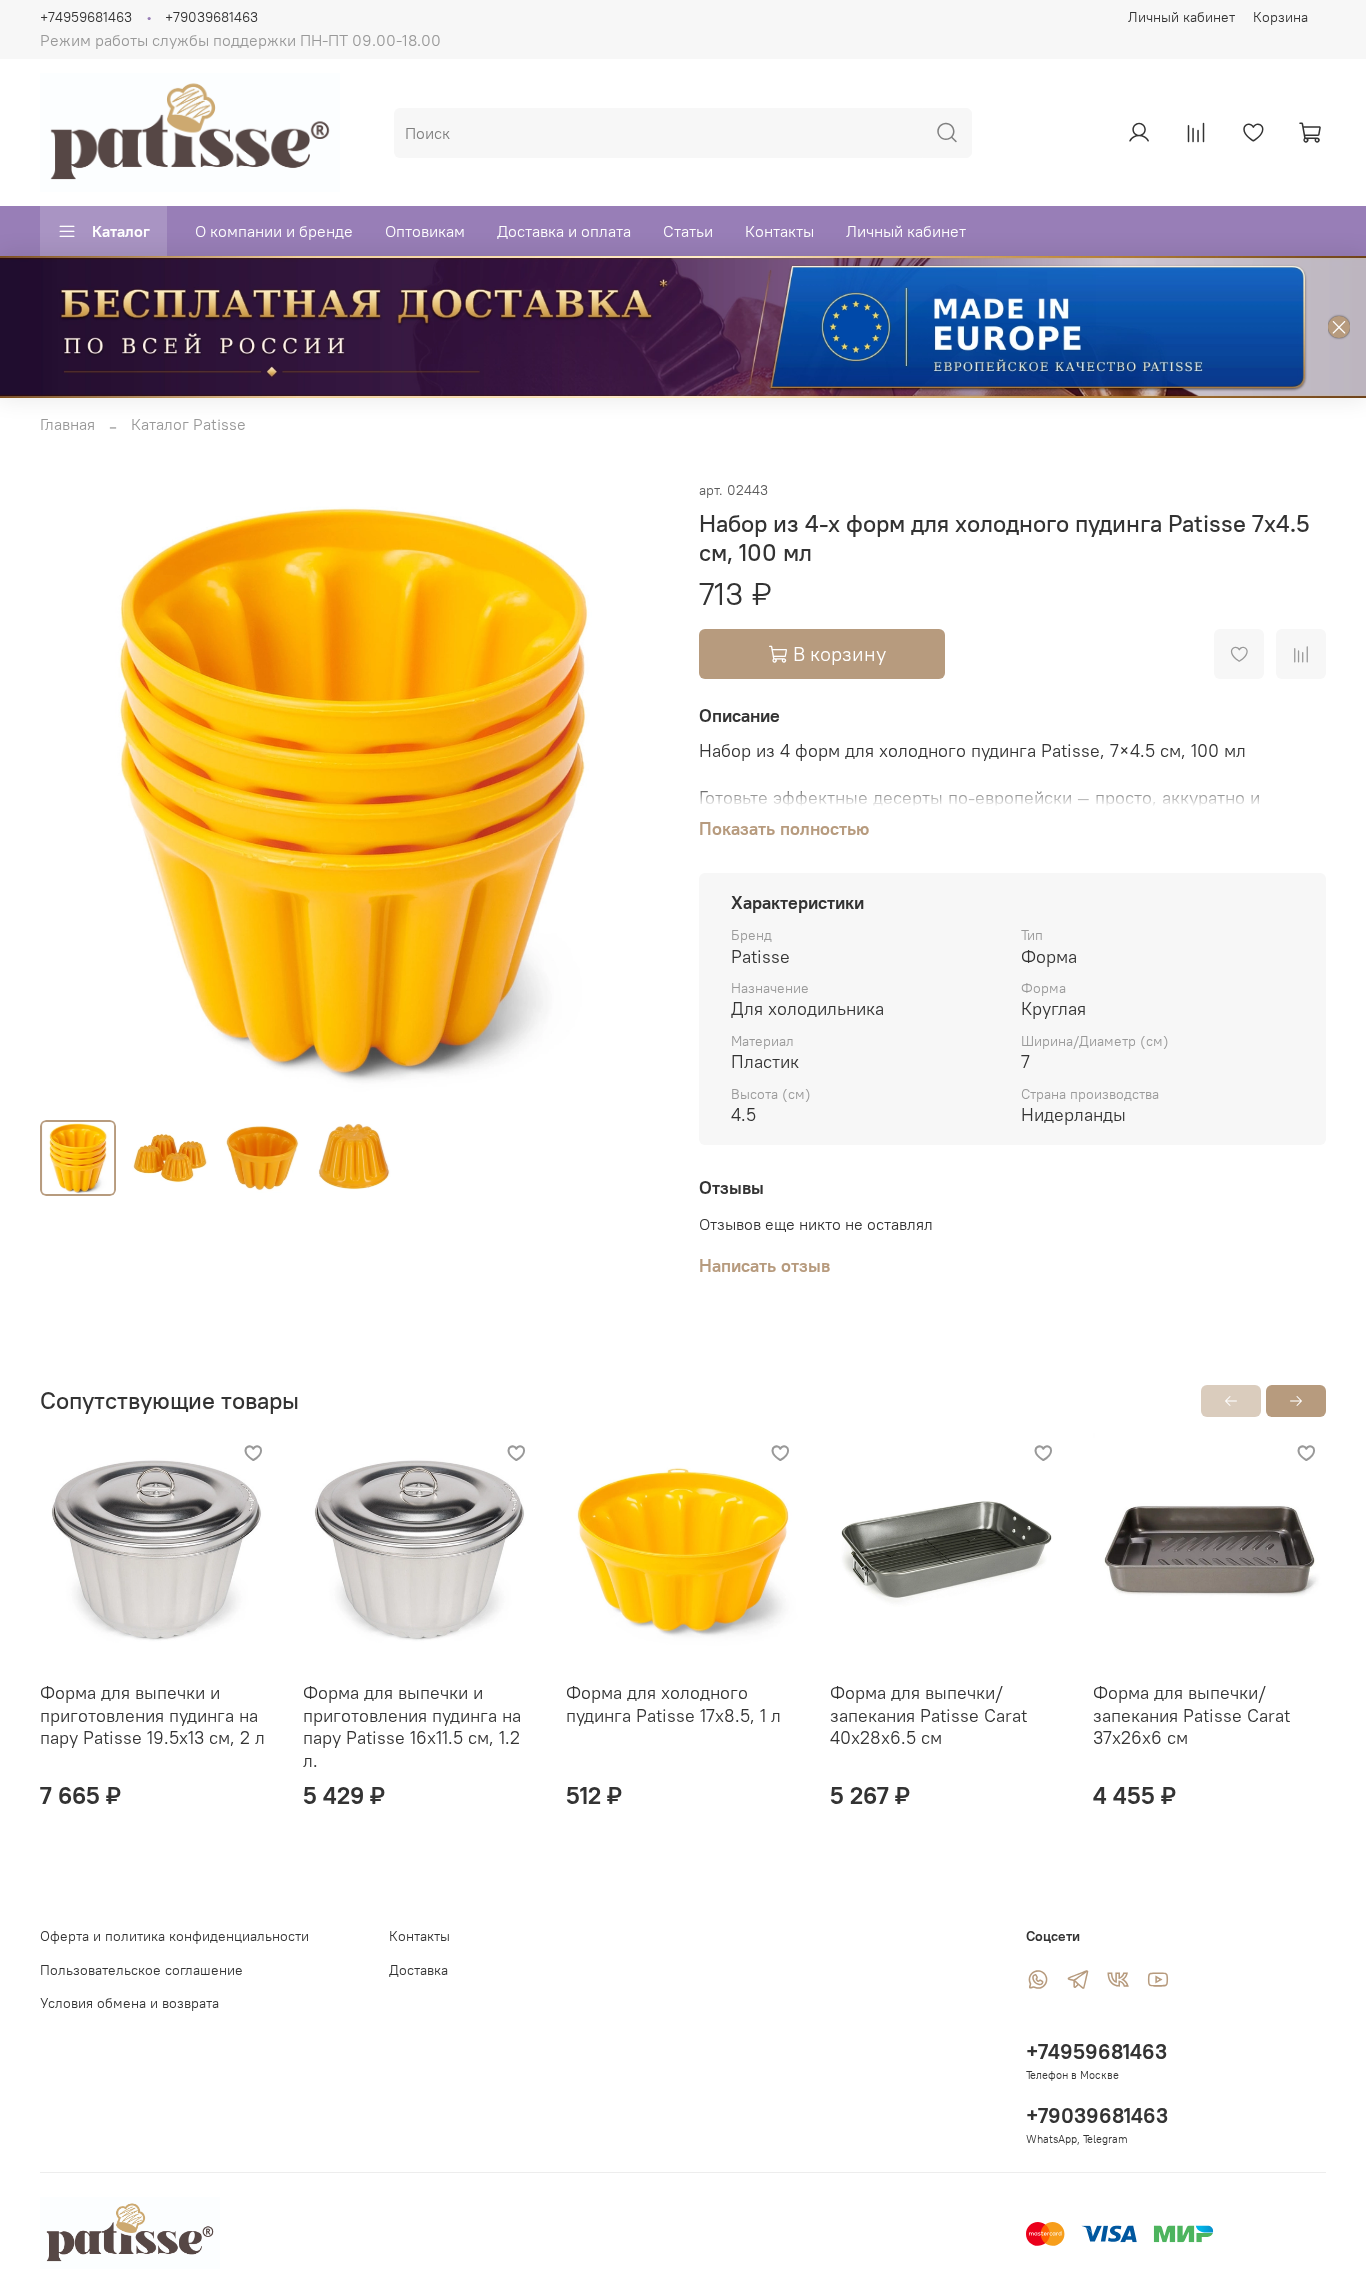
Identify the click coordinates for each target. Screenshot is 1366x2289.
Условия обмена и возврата (129, 2003)
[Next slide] (635, 791)
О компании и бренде (274, 231)
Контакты (779, 231)
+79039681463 (211, 17)
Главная (67, 424)
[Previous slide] (72, 791)
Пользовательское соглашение (141, 1970)
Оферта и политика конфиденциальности (174, 1936)
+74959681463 (86, 17)
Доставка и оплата (564, 231)
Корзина (1280, 17)
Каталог (121, 231)
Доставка (418, 1970)
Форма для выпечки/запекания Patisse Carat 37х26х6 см (1191, 1715)
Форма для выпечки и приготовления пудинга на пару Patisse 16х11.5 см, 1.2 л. (412, 1726)
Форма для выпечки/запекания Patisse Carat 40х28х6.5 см (928, 1715)
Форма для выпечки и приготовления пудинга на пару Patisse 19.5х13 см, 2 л (152, 1715)
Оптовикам (425, 231)
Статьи (688, 231)
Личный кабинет (1181, 17)
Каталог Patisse (188, 424)
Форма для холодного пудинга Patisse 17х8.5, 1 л (673, 1704)
